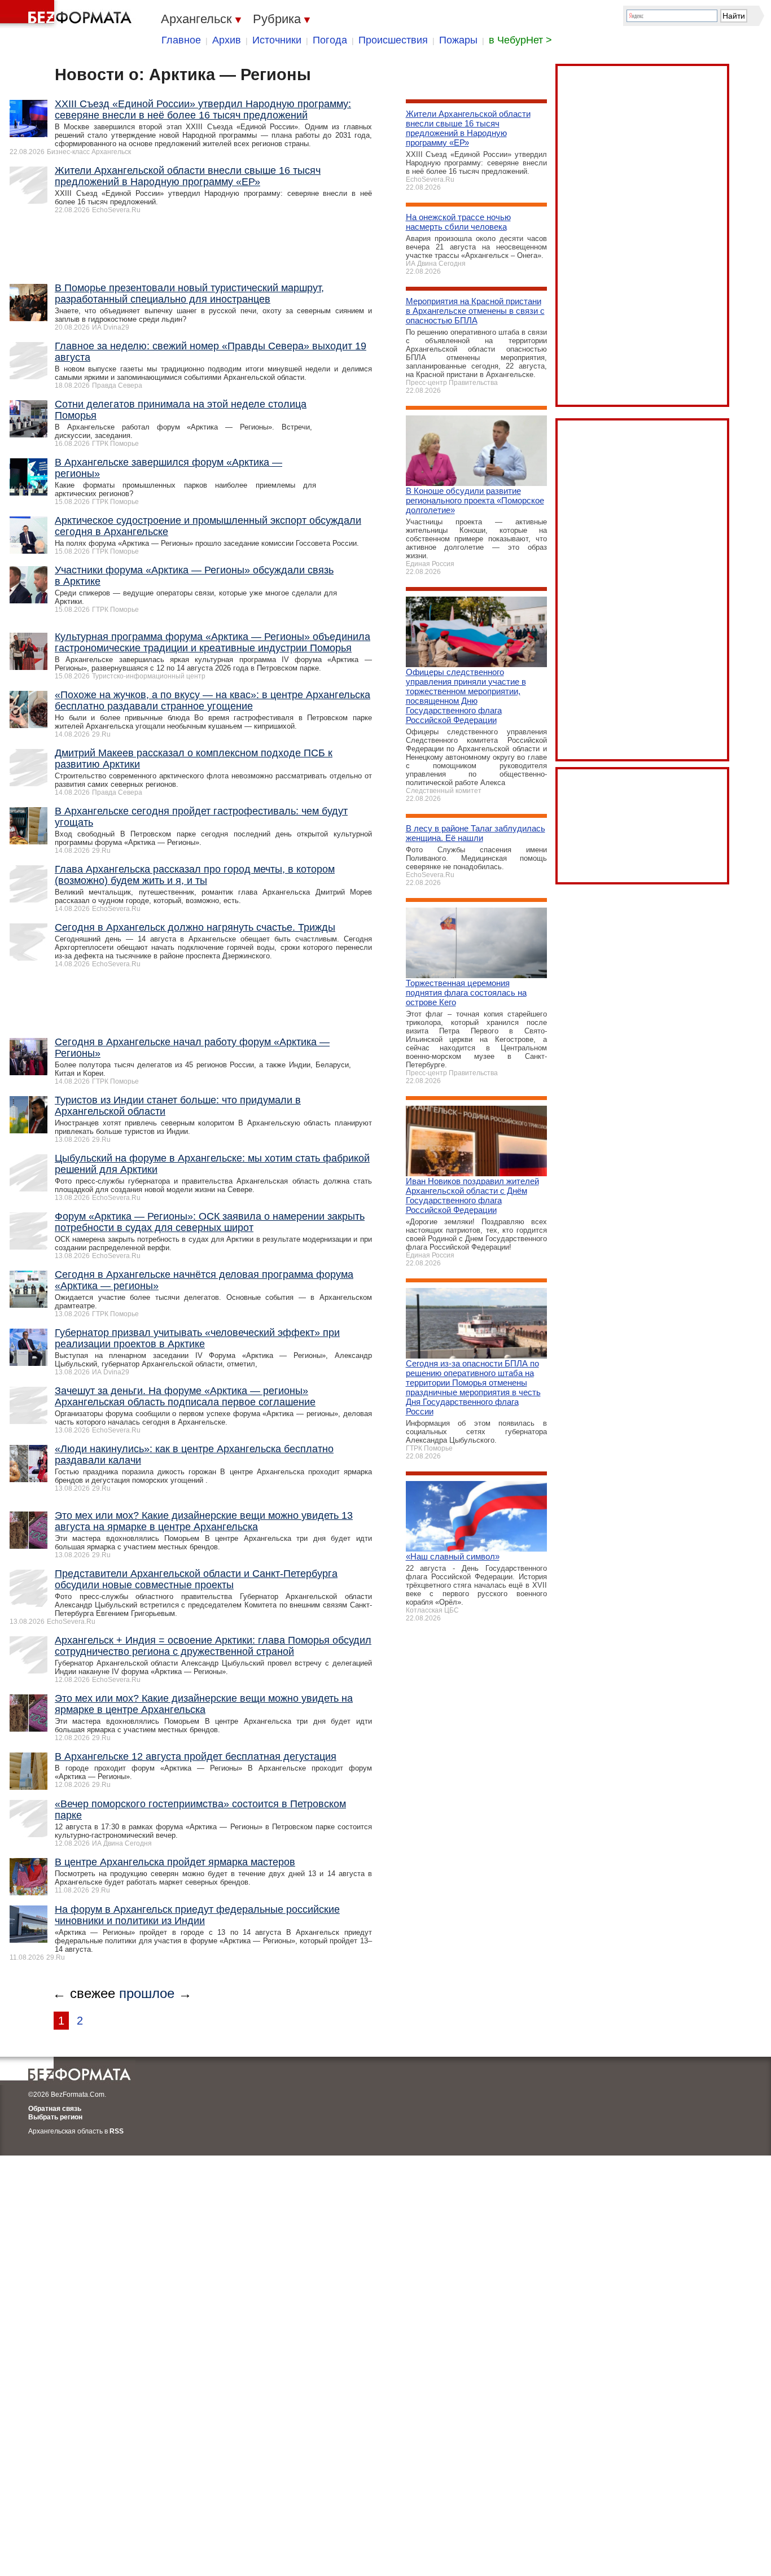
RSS (117, 2131)
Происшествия (393, 40)
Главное (181, 40)
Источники (277, 40)
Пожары (458, 40)
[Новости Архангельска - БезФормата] (68, 14)
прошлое (147, 1993)
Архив (227, 40)
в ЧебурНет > (520, 40)
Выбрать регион (55, 2117)
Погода (330, 40)
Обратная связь (55, 2109)
